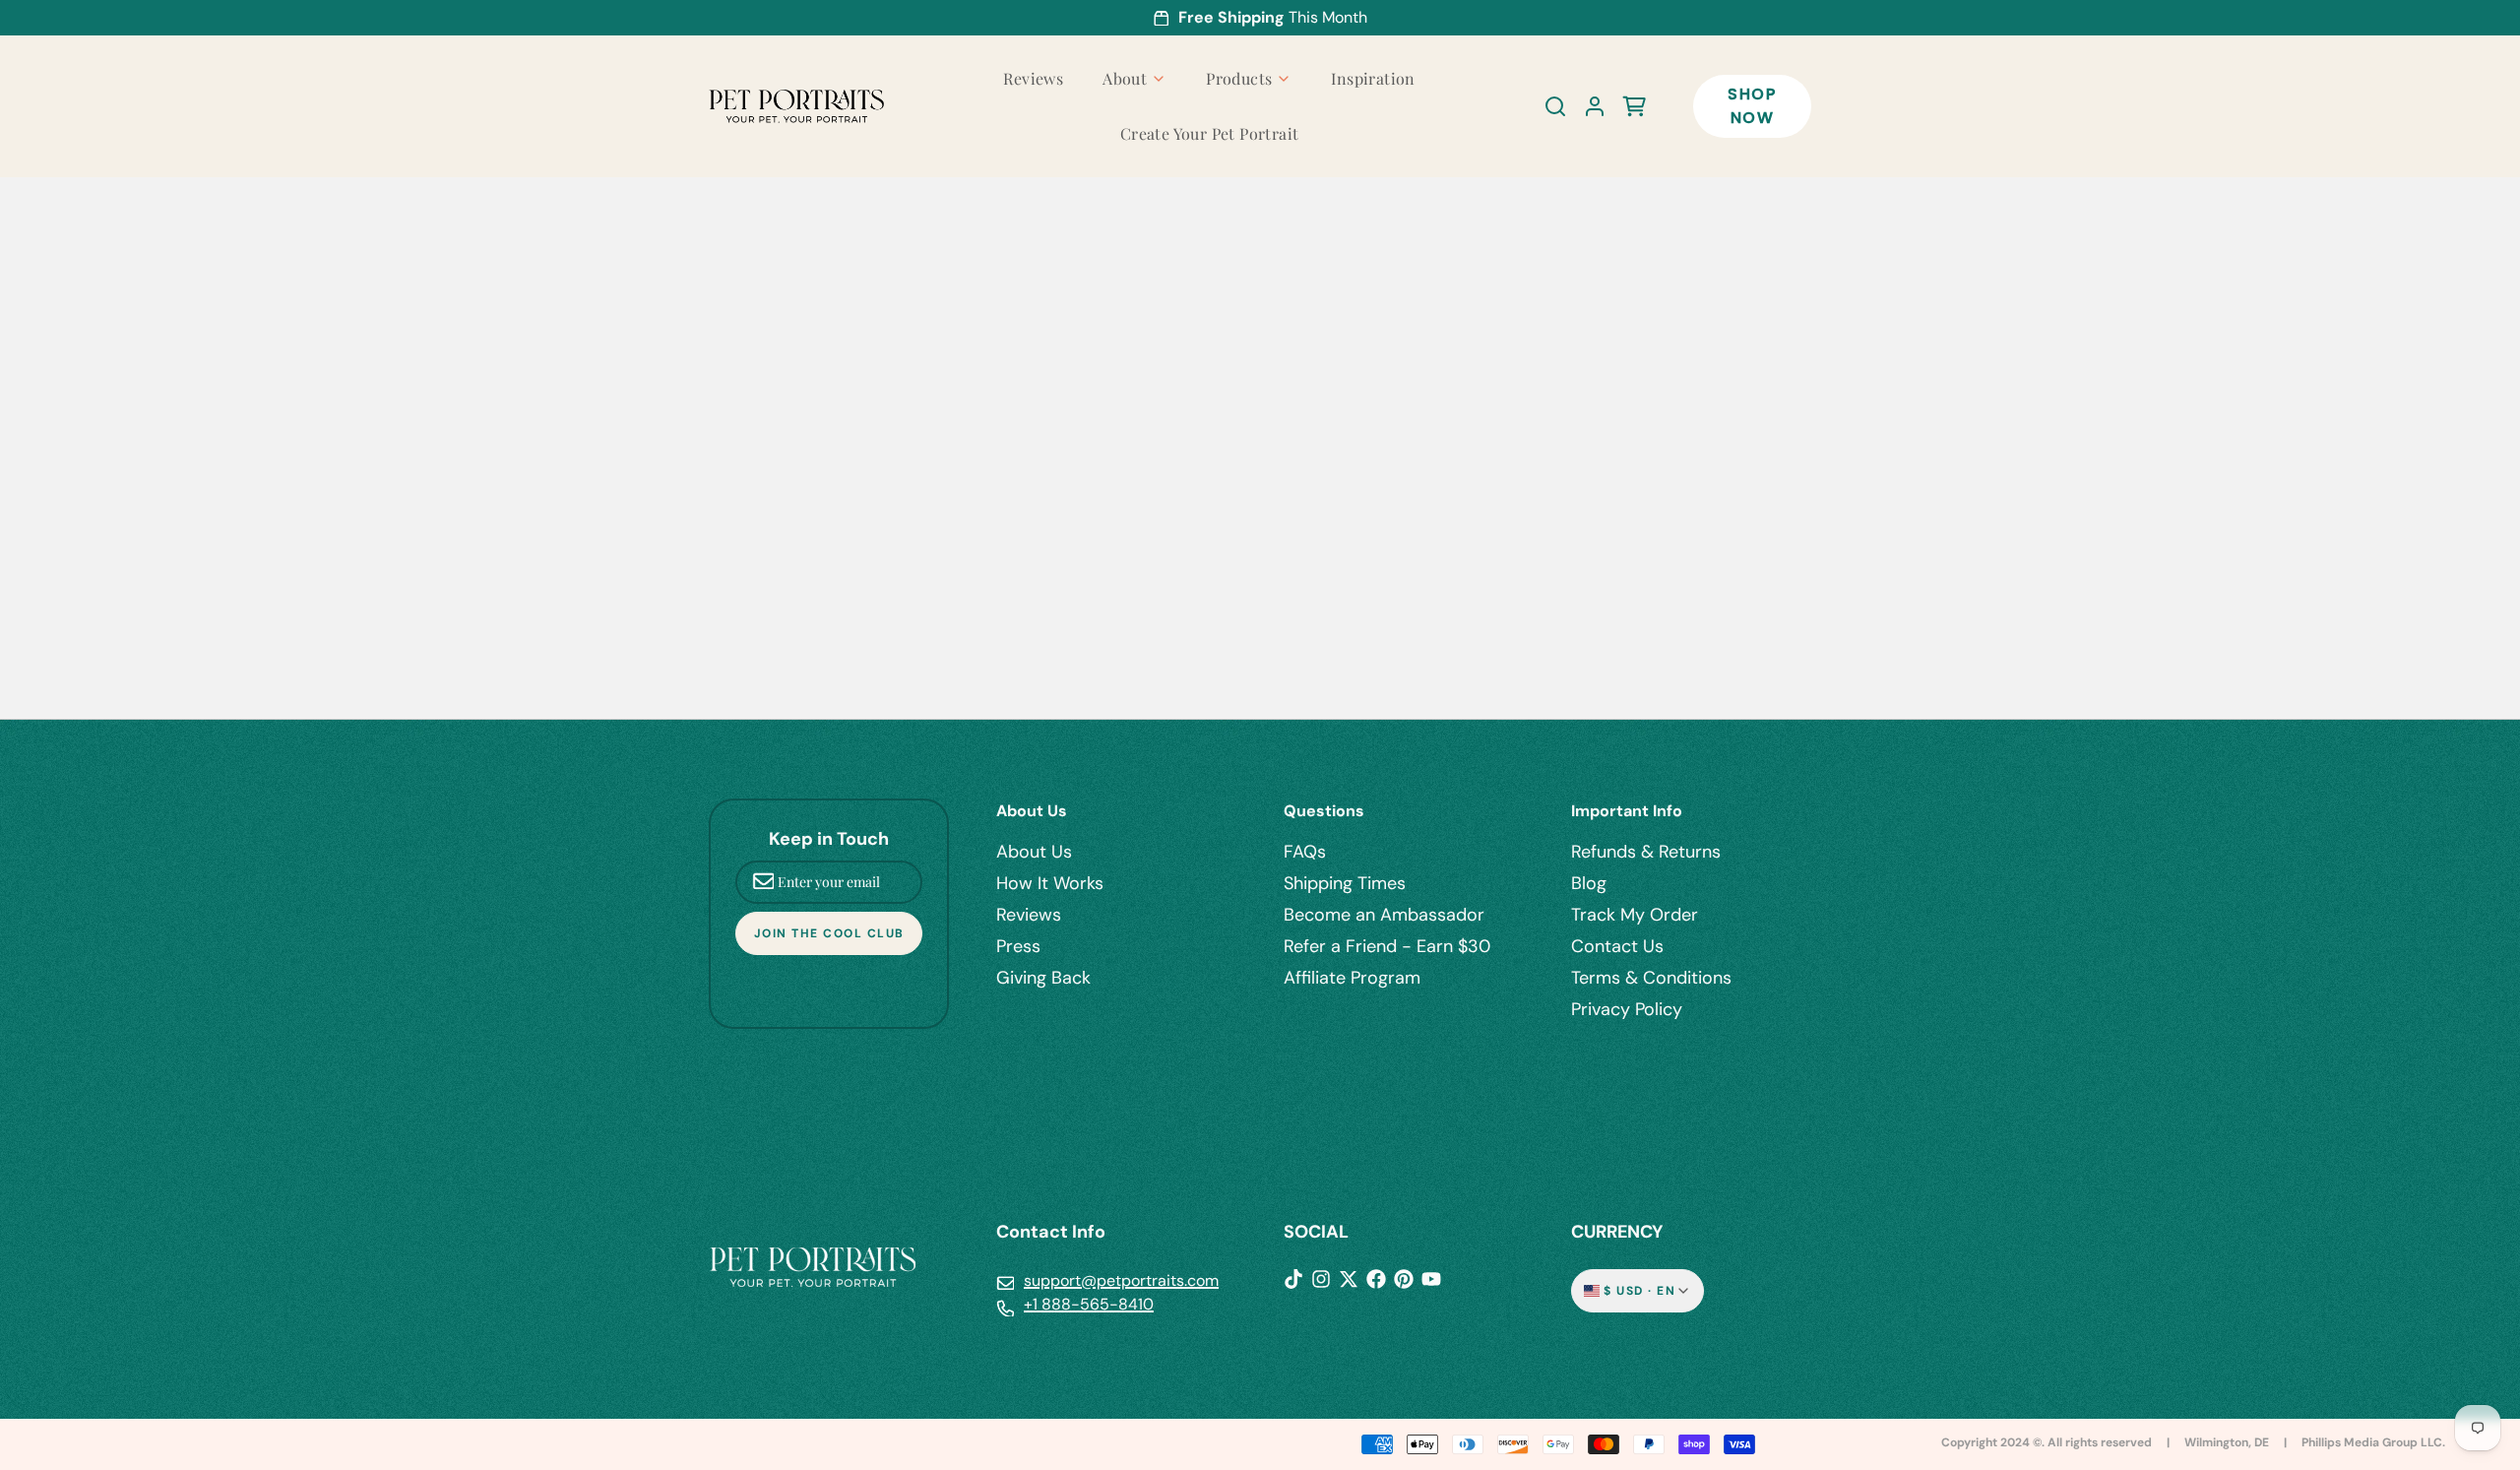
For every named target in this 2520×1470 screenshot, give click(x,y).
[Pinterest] (1404, 1279)
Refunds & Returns (1646, 852)
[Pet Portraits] (796, 107)
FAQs (1305, 852)
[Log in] (1587, 106)
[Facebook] (1376, 1279)
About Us (1032, 811)
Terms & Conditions (1651, 978)
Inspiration (1373, 78)
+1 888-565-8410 (1089, 1304)
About (1125, 78)
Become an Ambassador (1384, 915)
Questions (1324, 811)
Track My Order (1635, 915)
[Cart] (1626, 106)
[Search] (1547, 106)
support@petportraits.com (1121, 1280)
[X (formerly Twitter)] (1349, 1279)
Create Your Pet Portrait (1210, 133)
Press (1018, 946)
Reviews (1033, 78)
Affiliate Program (1352, 978)
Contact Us (1617, 946)
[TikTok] (1293, 1279)
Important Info (1627, 811)
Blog (1589, 883)
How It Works (1050, 883)
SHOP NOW (1752, 106)
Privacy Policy (1627, 1009)
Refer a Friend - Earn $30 (1387, 946)
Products (1239, 78)
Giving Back (1043, 978)
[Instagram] (1321, 1279)
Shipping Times (1345, 883)
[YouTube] (1431, 1279)
